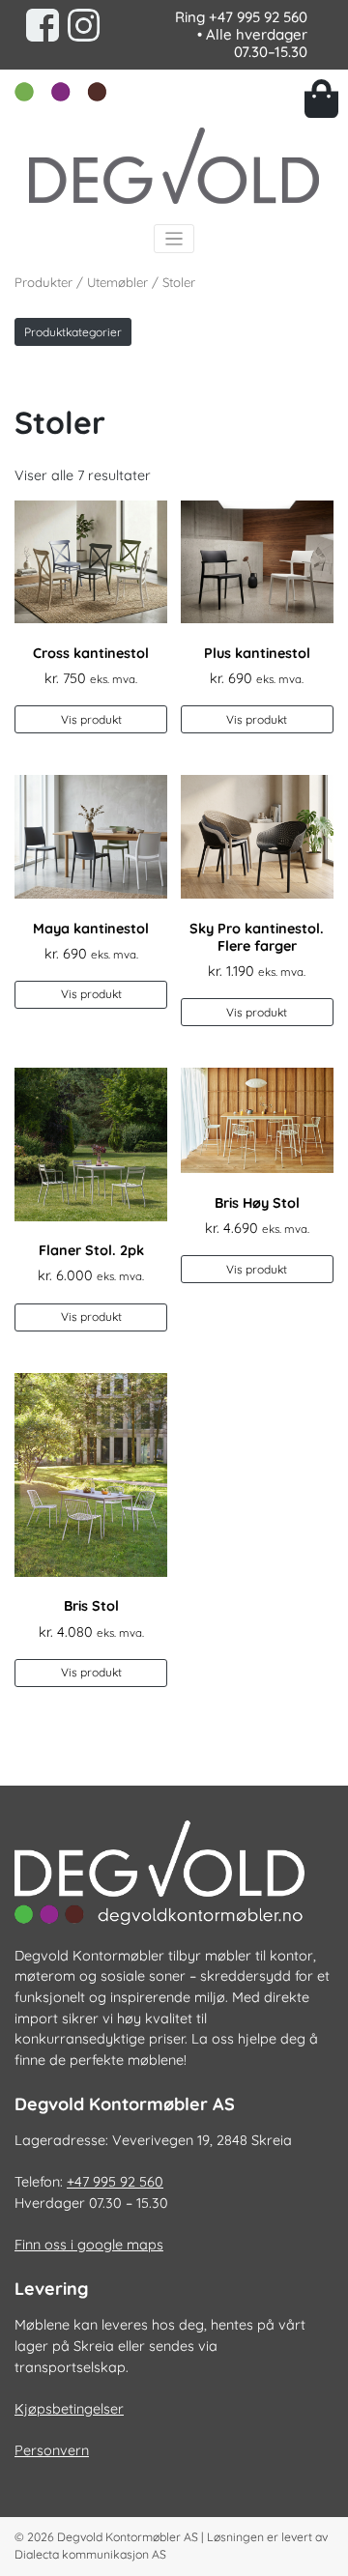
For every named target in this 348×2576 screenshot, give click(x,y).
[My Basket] (319, 99)
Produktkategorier (73, 332)
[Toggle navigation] (174, 239)
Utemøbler (117, 282)
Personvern (52, 2450)
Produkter (43, 282)
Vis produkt (91, 719)
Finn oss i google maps (89, 2245)
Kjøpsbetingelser (69, 2409)
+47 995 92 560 (258, 17)
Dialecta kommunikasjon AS (90, 2554)
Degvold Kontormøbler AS (128, 2537)
